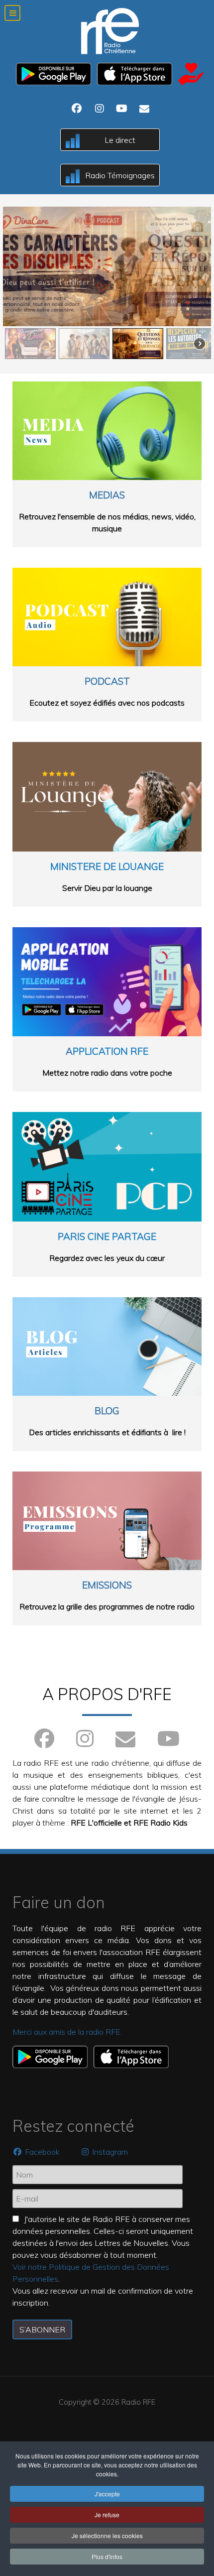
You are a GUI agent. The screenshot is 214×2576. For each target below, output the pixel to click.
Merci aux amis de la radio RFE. (67, 2032)
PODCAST (107, 681)
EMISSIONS (107, 1585)
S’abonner (42, 2330)
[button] (107, 266)
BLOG (107, 1411)
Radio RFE (138, 2402)
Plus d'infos (107, 2556)
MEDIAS (107, 495)
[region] (107, 284)
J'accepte (107, 2494)
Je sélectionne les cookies (107, 2535)
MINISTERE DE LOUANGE (107, 866)
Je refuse (107, 2515)
